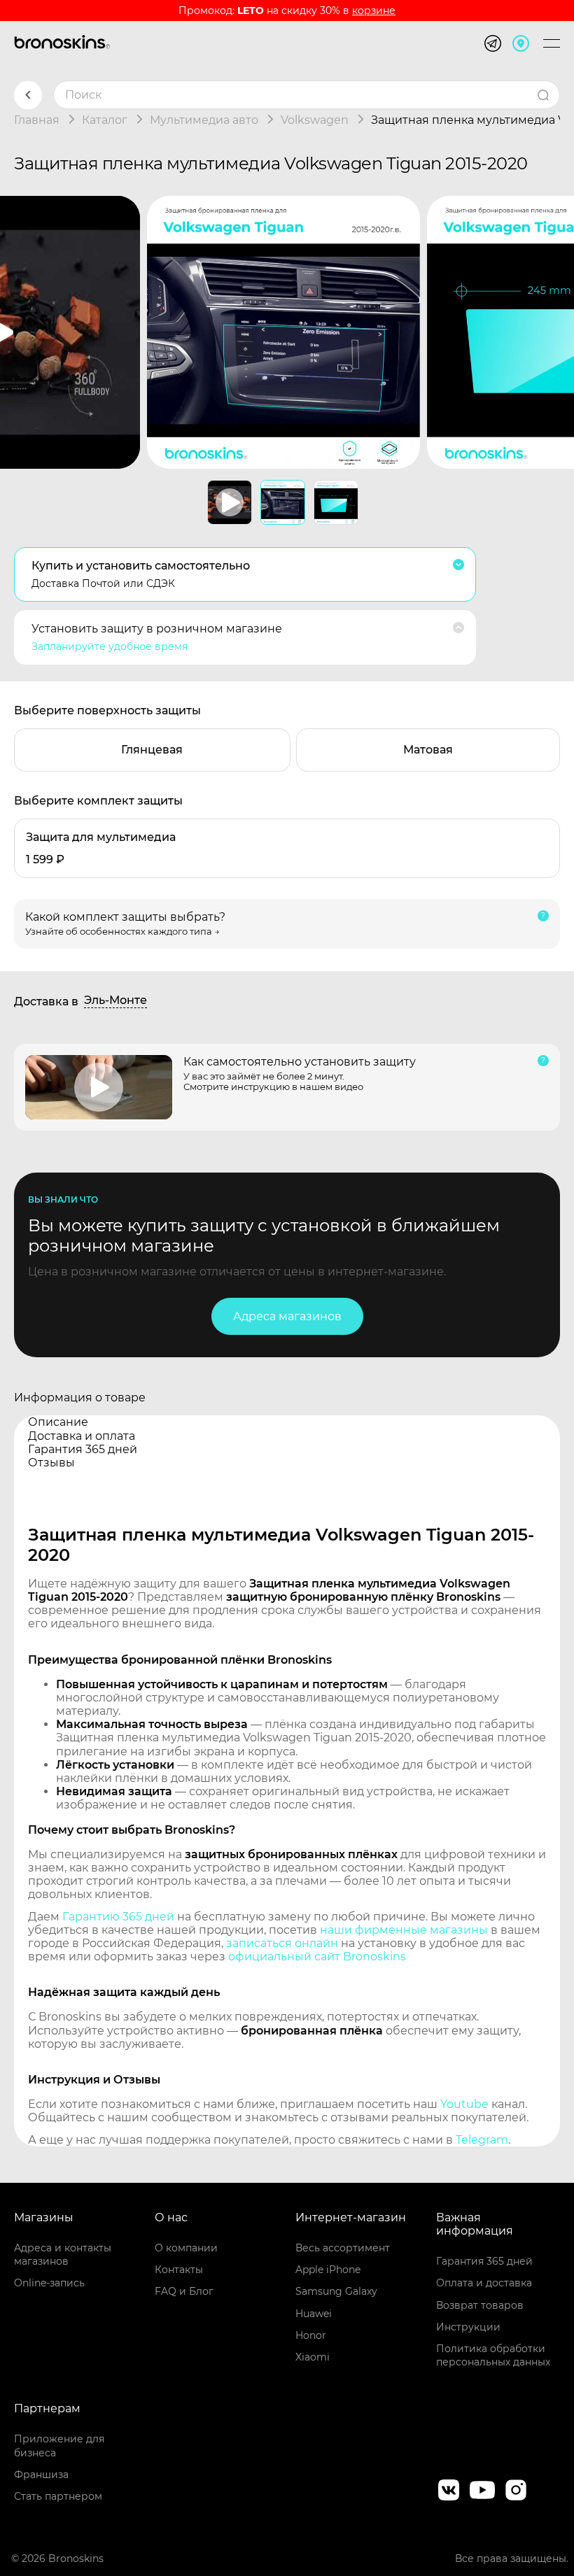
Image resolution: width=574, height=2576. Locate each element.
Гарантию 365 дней (118, 1917)
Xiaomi (313, 2357)
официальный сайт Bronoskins (317, 1956)
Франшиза (41, 2475)
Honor (311, 2335)
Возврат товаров (480, 2305)
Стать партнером (58, 2496)
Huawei (314, 2314)
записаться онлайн (282, 1943)
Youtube (464, 2104)
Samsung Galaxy (336, 2291)
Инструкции (468, 2327)
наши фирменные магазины (404, 1930)
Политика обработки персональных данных (493, 2355)
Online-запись (49, 2283)
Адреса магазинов (287, 1316)
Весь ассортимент (343, 2248)
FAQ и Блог (184, 2291)
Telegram (482, 2140)
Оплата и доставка (484, 2283)
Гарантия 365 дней (484, 2261)
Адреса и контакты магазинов (63, 2255)
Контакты (179, 2270)
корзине (374, 10)
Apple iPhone (328, 2270)
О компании (186, 2248)
